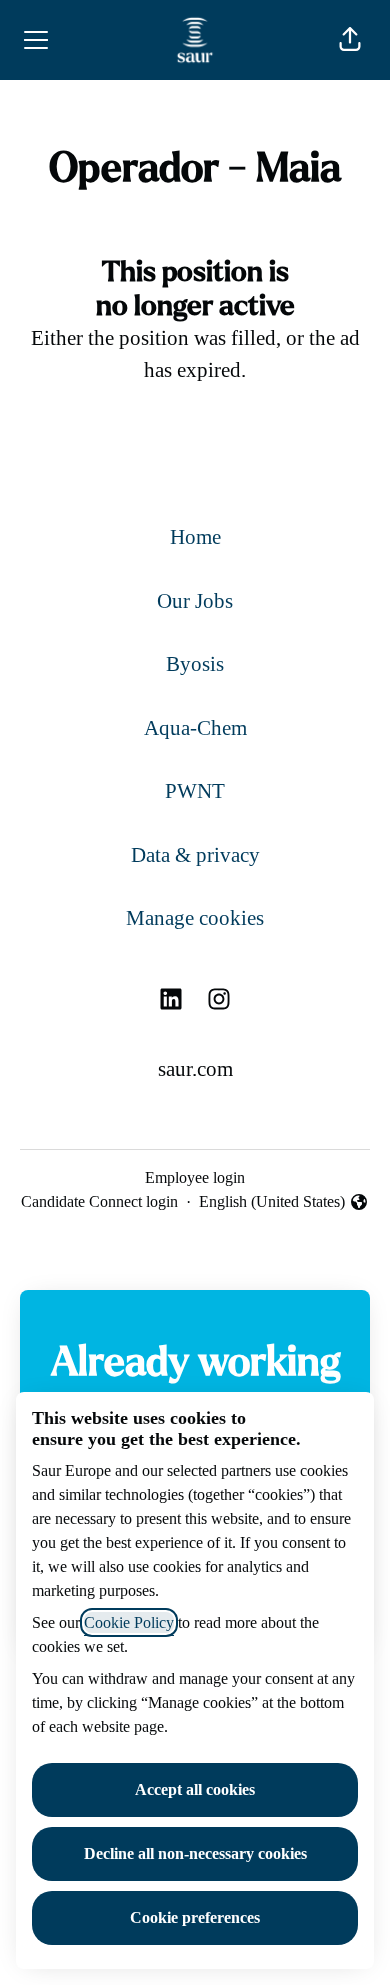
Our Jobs (195, 601)
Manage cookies (195, 918)
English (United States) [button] (272, 1203)
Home (195, 537)
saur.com (195, 1069)
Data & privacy (195, 855)
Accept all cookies (195, 1789)
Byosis (195, 664)
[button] (350, 40)
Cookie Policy (129, 1622)
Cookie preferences (195, 1917)
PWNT (195, 791)
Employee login (195, 1177)
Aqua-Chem (195, 728)
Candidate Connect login (99, 1201)
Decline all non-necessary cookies (195, 1853)
